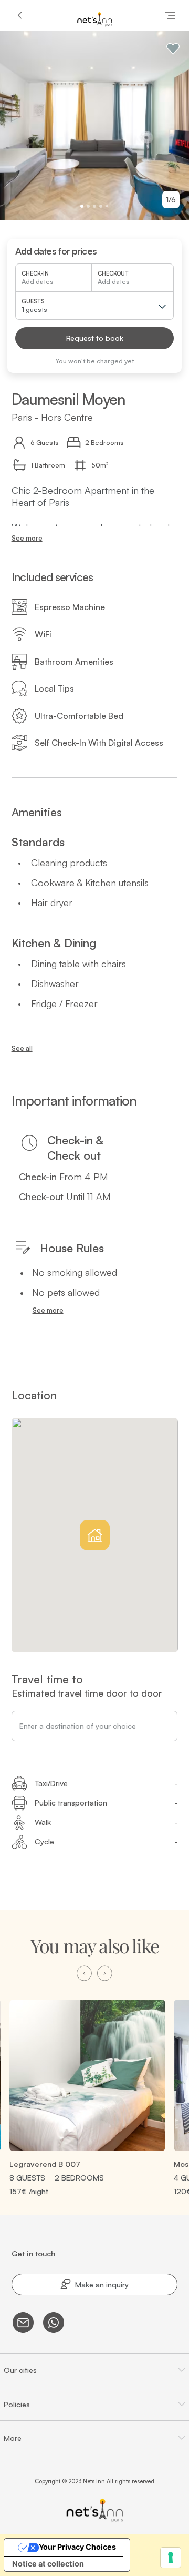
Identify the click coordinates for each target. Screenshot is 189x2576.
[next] (105, 1974)
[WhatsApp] (54, 2323)
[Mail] (23, 2323)
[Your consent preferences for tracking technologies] (171, 2558)
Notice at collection (48, 2564)
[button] (94, 338)
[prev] (84, 1974)
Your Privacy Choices (77, 2547)
